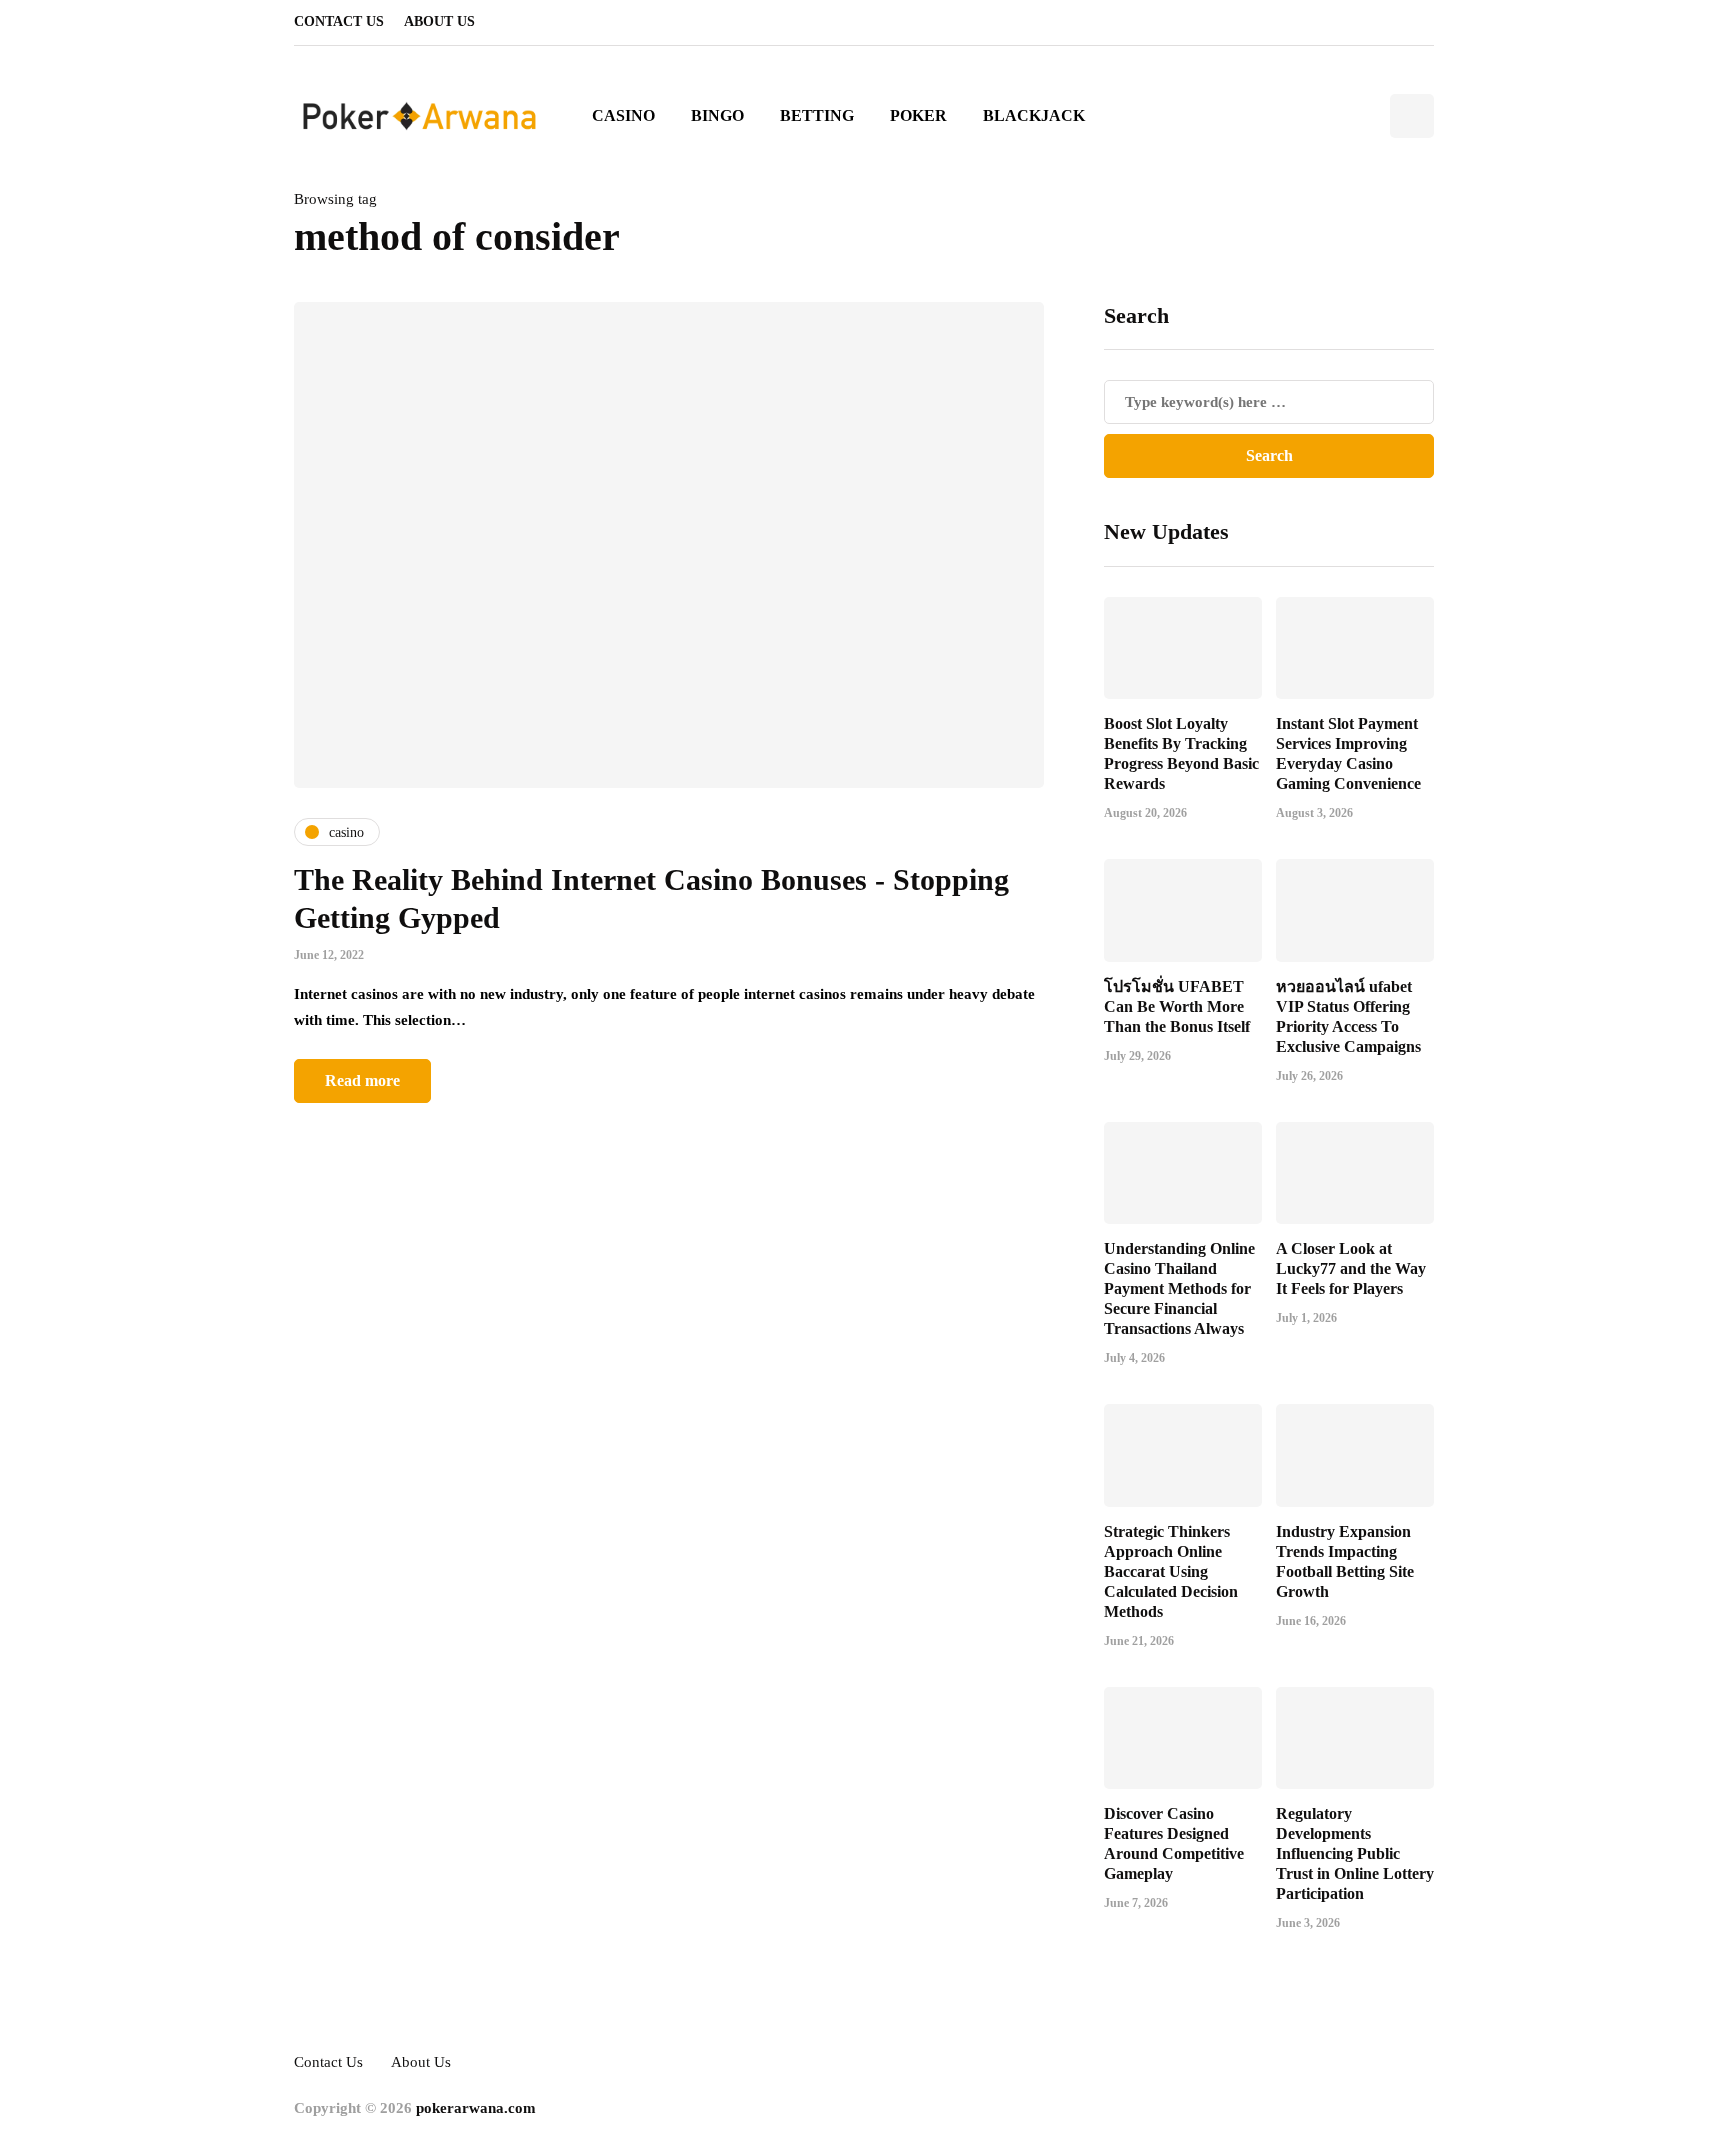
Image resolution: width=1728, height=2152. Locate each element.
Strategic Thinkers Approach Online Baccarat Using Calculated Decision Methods (1171, 1571)
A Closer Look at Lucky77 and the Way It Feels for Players (1351, 1268)
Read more (362, 1080)
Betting (817, 115)
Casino (623, 115)
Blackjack (1034, 115)
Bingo (717, 115)
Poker (918, 115)
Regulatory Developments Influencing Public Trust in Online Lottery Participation (1355, 1853)
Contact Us (339, 21)
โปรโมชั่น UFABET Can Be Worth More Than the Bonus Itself (1177, 1006)
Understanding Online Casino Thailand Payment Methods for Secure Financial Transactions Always (1179, 1288)
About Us (439, 21)
